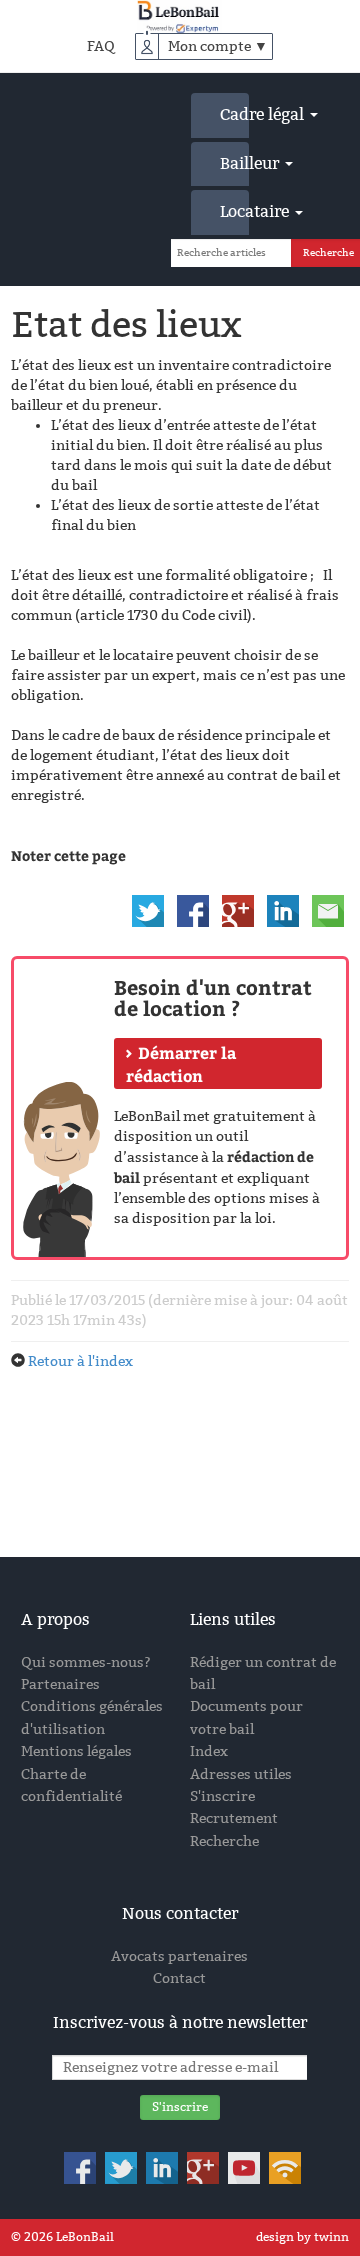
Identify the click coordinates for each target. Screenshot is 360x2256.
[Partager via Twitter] (148, 910)
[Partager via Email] (328, 910)
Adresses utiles (241, 1774)
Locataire (234, 211)
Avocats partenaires (179, 1956)
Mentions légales (76, 1751)
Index (209, 1751)
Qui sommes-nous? (86, 1662)
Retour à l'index (80, 1361)
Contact (179, 1978)
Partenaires (60, 1684)
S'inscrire (222, 1796)
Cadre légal (234, 114)
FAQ (101, 46)
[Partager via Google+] (238, 910)
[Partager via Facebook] (193, 910)
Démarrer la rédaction (181, 1064)
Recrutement (234, 1818)
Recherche (224, 1841)
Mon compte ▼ (218, 46)
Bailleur (234, 163)
